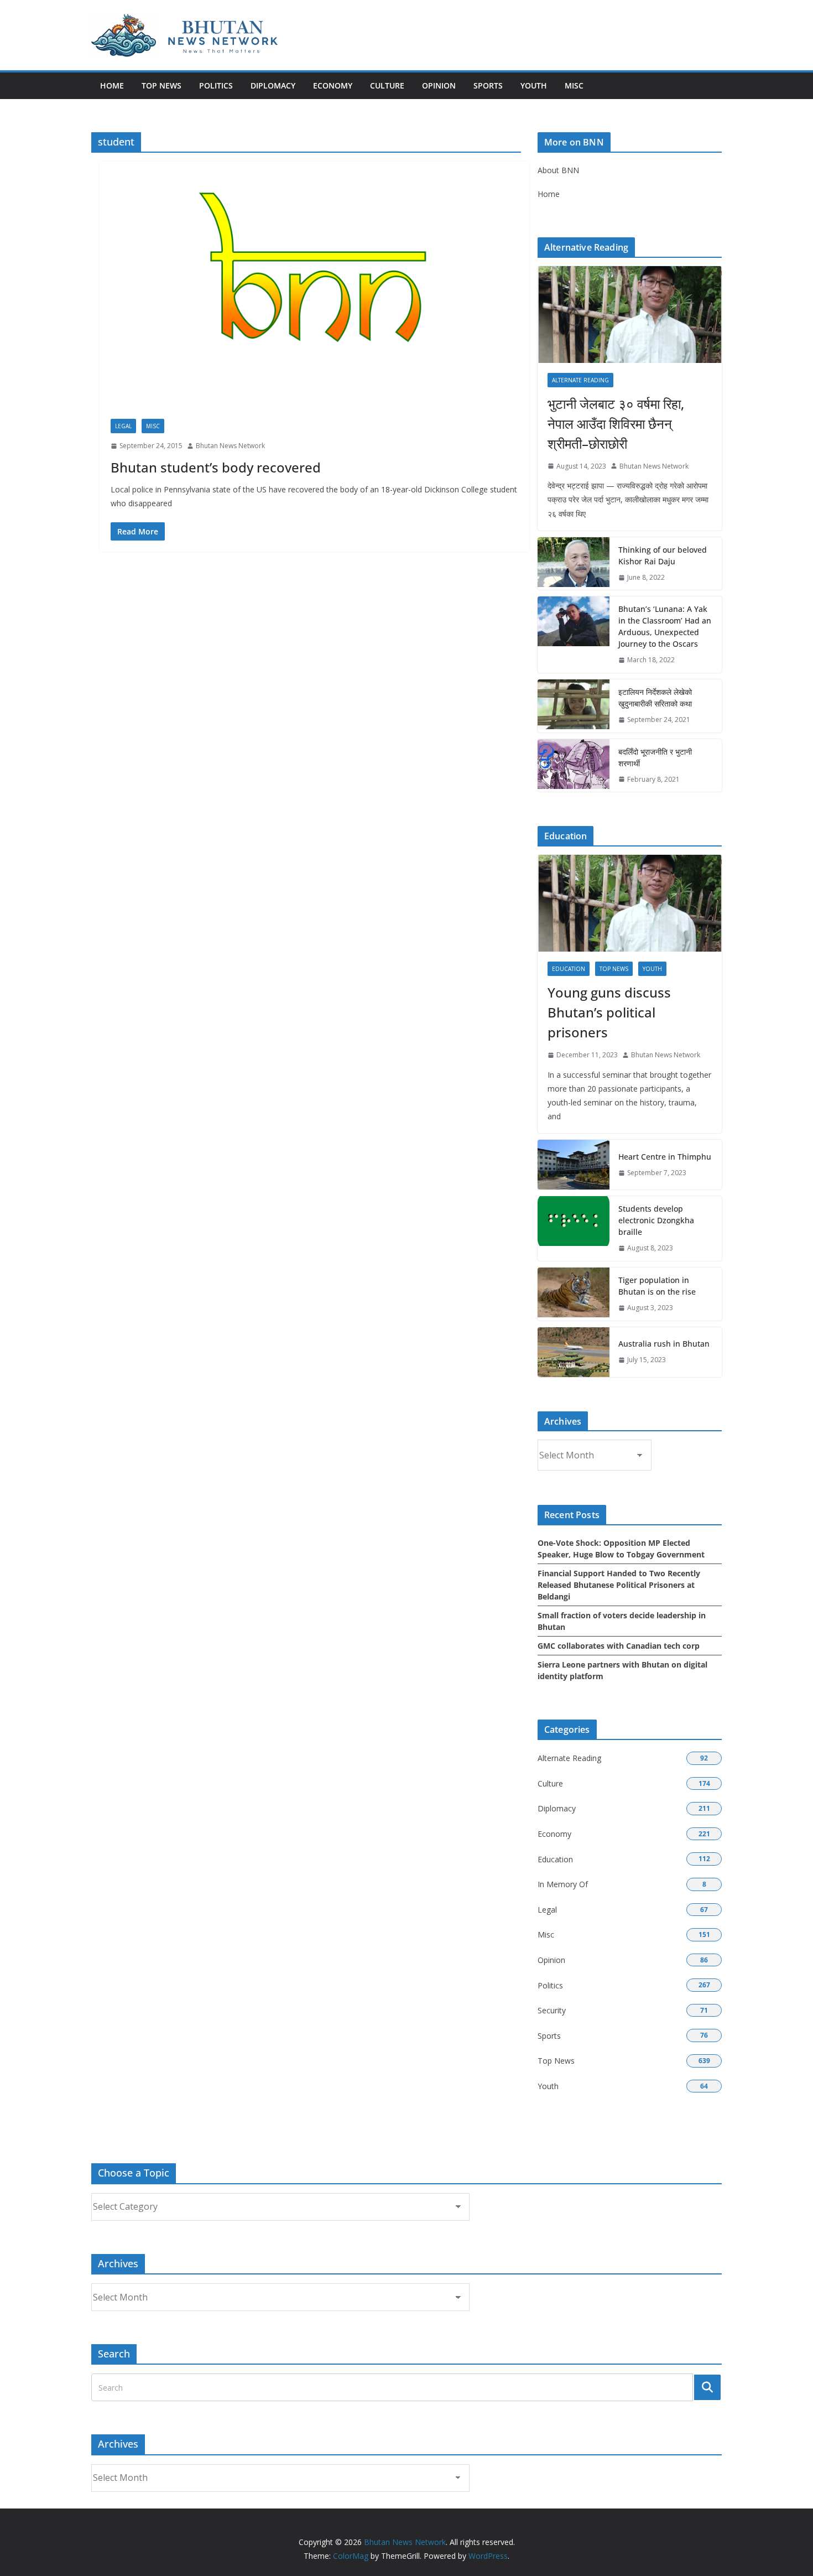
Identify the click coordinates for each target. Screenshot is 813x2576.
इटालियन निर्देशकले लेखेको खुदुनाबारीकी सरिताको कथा (655, 698)
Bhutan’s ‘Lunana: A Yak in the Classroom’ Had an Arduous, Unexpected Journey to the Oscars (665, 626)
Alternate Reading (580, 380)
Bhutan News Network (230, 446)
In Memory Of (563, 1884)
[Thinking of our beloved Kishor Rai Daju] (574, 564)
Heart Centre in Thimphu (665, 1157)
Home (112, 85)
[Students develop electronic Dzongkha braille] (574, 1229)
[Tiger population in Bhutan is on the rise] (574, 1294)
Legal (123, 426)
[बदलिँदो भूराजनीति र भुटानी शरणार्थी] (574, 766)
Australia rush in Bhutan (664, 1344)
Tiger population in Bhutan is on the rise (657, 1286)
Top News (161, 85)
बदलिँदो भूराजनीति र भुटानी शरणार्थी (655, 757)
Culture (387, 85)
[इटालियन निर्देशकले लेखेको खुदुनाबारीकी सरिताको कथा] (574, 706)
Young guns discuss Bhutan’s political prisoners (609, 1012)
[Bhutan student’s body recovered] (314, 296)
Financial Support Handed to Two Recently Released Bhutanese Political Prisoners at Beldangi (619, 1585)
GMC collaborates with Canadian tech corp (619, 1646)
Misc (574, 85)
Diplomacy (273, 85)
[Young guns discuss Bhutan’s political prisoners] (630, 903)
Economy (333, 85)
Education (569, 969)
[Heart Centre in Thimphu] (574, 1165)
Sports (488, 85)
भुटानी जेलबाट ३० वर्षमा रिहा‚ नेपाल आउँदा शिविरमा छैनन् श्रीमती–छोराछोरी (616, 424)
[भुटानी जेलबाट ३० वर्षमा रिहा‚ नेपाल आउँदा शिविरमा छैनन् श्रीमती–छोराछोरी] (630, 315)
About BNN (558, 170)
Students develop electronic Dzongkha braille (656, 1220)
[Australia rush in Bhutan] (574, 1352)
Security (552, 2010)
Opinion (439, 85)
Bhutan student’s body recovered (216, 467)
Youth (534, 85)
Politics (216, 85)
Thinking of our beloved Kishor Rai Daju (663, 555)
